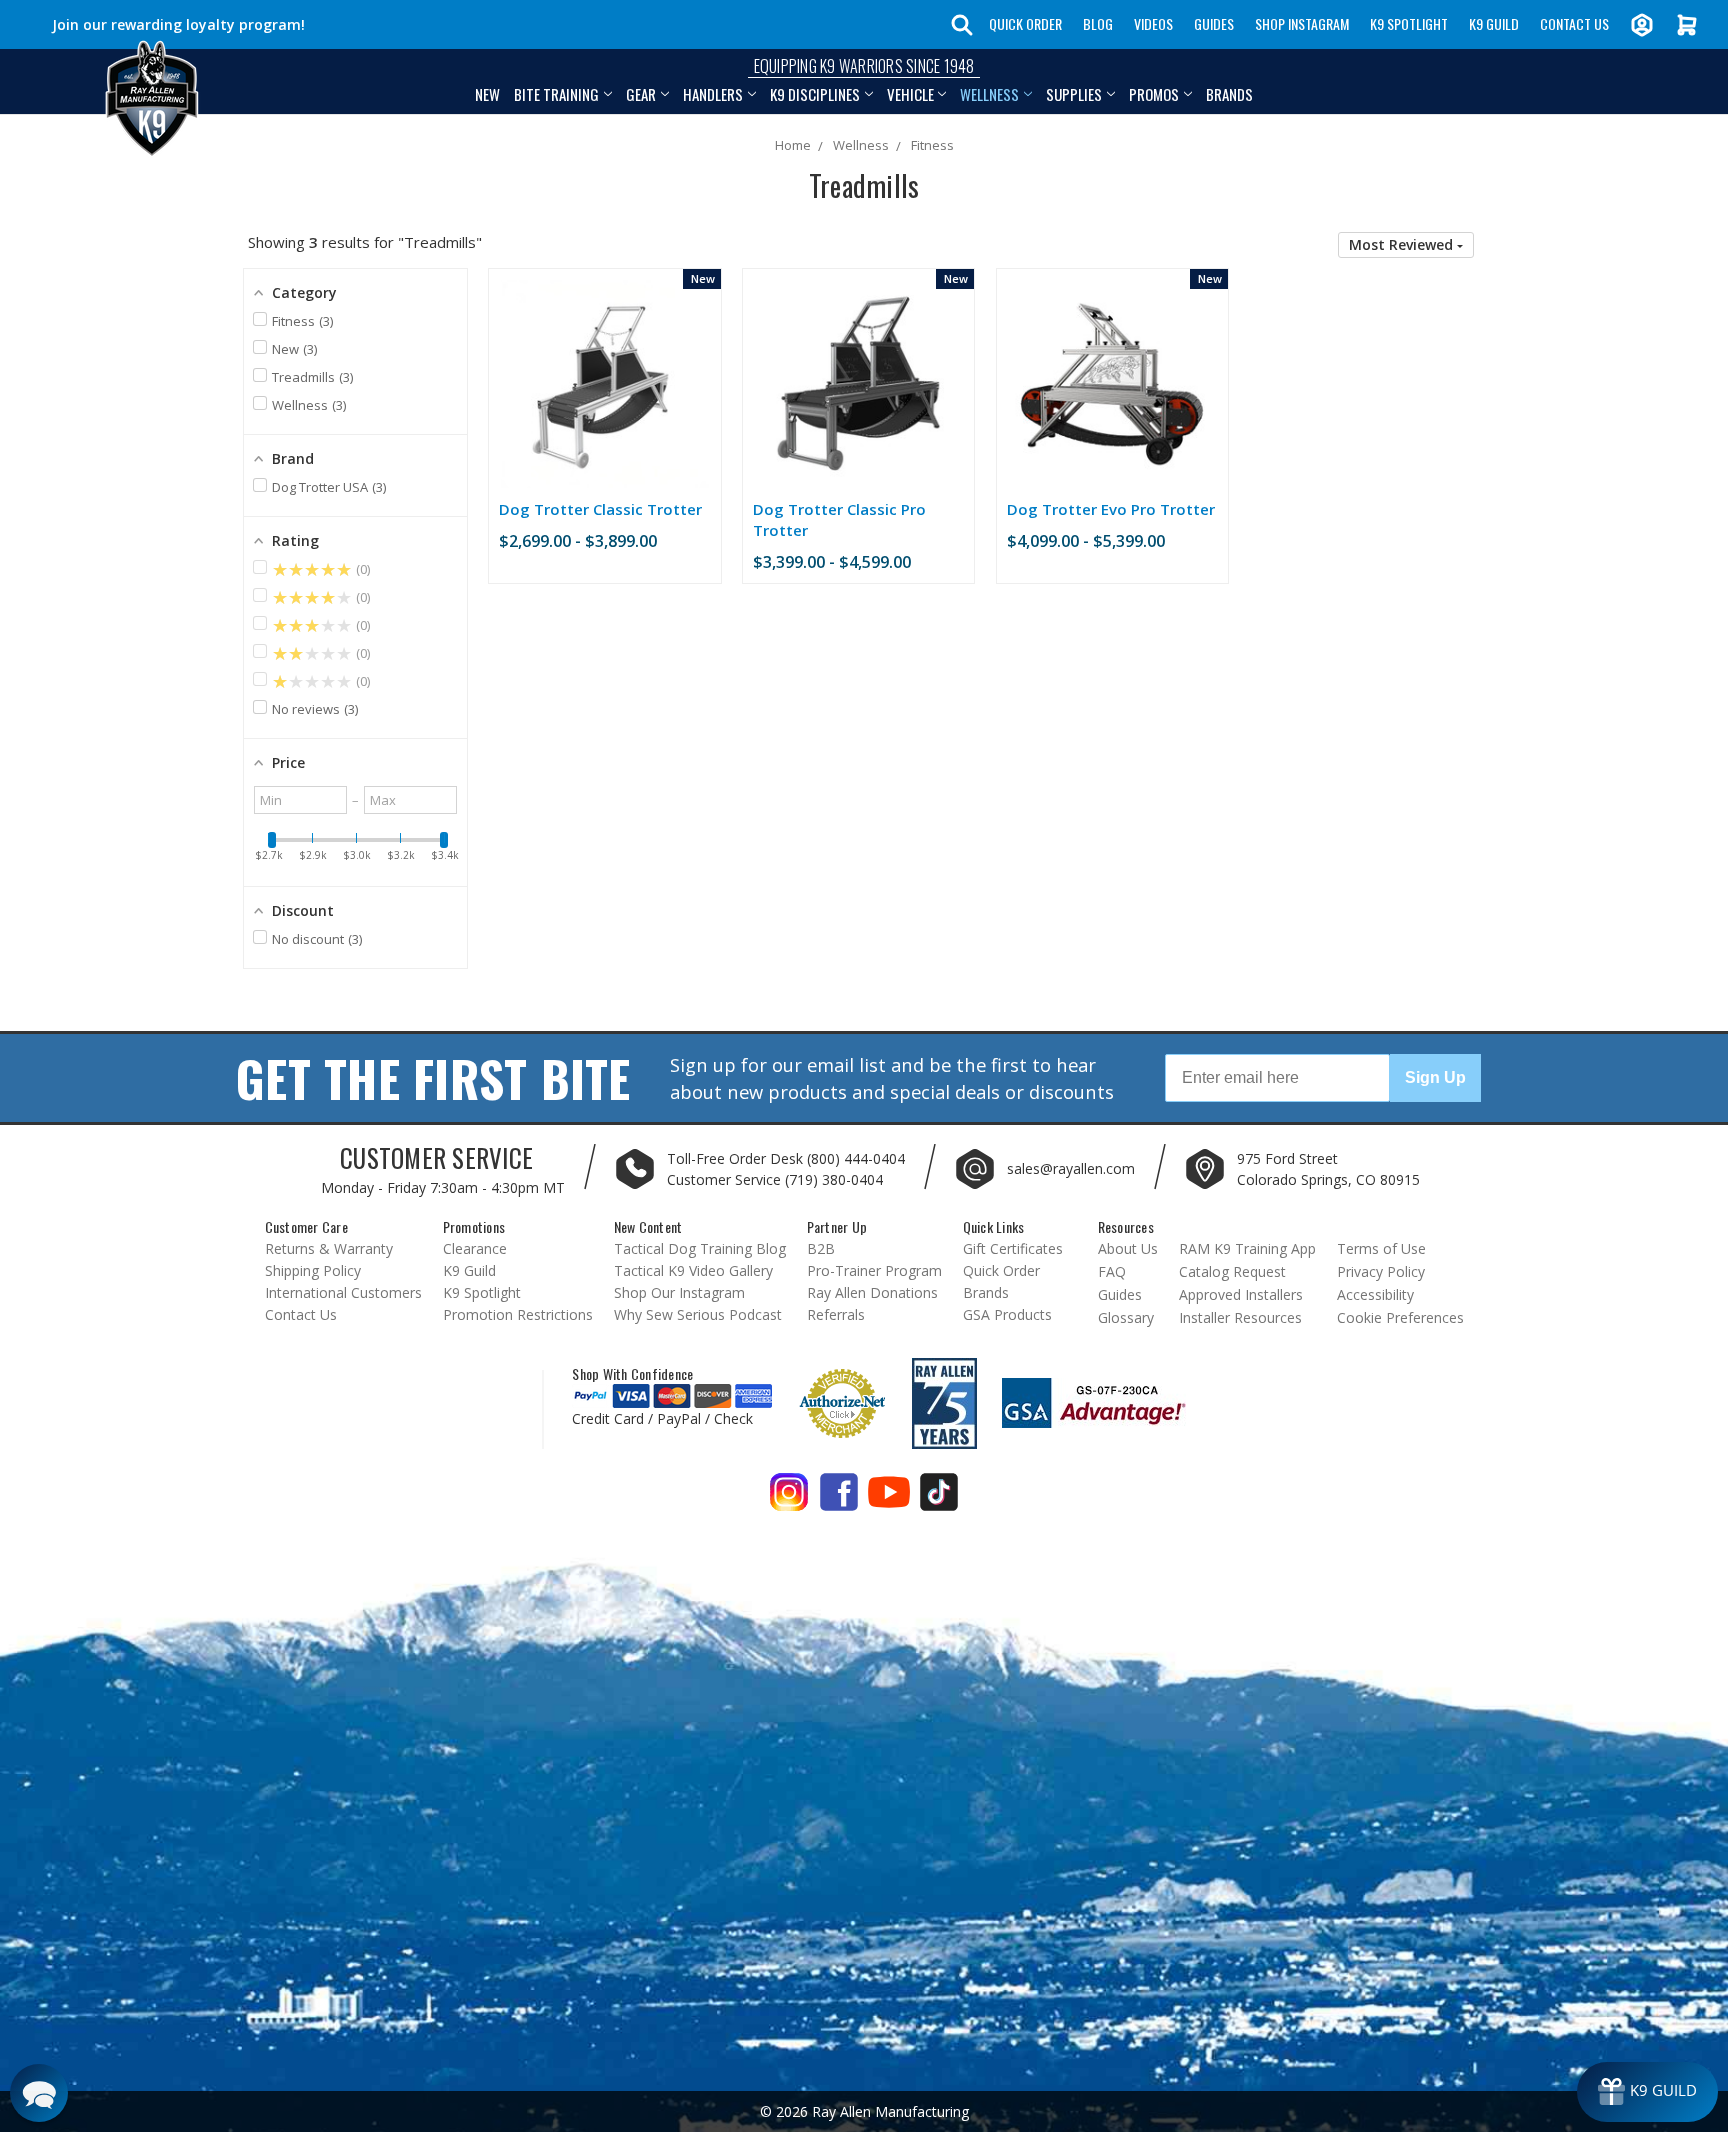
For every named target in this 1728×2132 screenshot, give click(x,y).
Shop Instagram (1302, 23)
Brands (1229, 94)
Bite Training (556, 94)
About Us (1128, 1248)
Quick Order (1025, 23)
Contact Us (1574, 23)
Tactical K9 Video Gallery (693, 1270)
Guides (1214, 23)
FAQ (1112, 1271)
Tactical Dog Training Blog (700, 1248)
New (487, 94)
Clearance (475, 1248)
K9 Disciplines (815, 94)
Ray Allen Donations (872, 1292)
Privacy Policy (1381, 1271)
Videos (1153, 23)
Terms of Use (1381, 1248)
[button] (1406, 245)
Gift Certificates (1013, 1248)
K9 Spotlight (1409, 23)
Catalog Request (1232, 1271)
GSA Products (1007, 1314)
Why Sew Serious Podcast (698, 1314)
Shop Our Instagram (679, 1292)
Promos (1154, 94)
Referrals (836, 1314)
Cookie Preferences (1400, 1317)
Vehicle (910, 94)
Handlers (713, 94)
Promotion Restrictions (518, 1314)
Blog (1098, 23)
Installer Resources (1240, 1317)
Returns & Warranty (329, 1248)
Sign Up (1435, 1077)
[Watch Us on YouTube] (889, 1499)
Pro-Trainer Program (874, 1270)
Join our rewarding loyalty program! (178, 24)
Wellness (989, 94)
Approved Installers (1241, 1294)
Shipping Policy (313, 1270)
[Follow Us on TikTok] (939, 1499)
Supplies (1074, 94)
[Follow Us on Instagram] (789, 1499)
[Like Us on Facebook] (839, 1499)
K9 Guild (1494, 23)
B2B (821, 1248)
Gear (641, 94)
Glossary (1126, 1317)
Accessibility (1375, 1294)
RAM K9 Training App (1247, 1248)
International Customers (343, 1292)
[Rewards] (1647, 2092)
